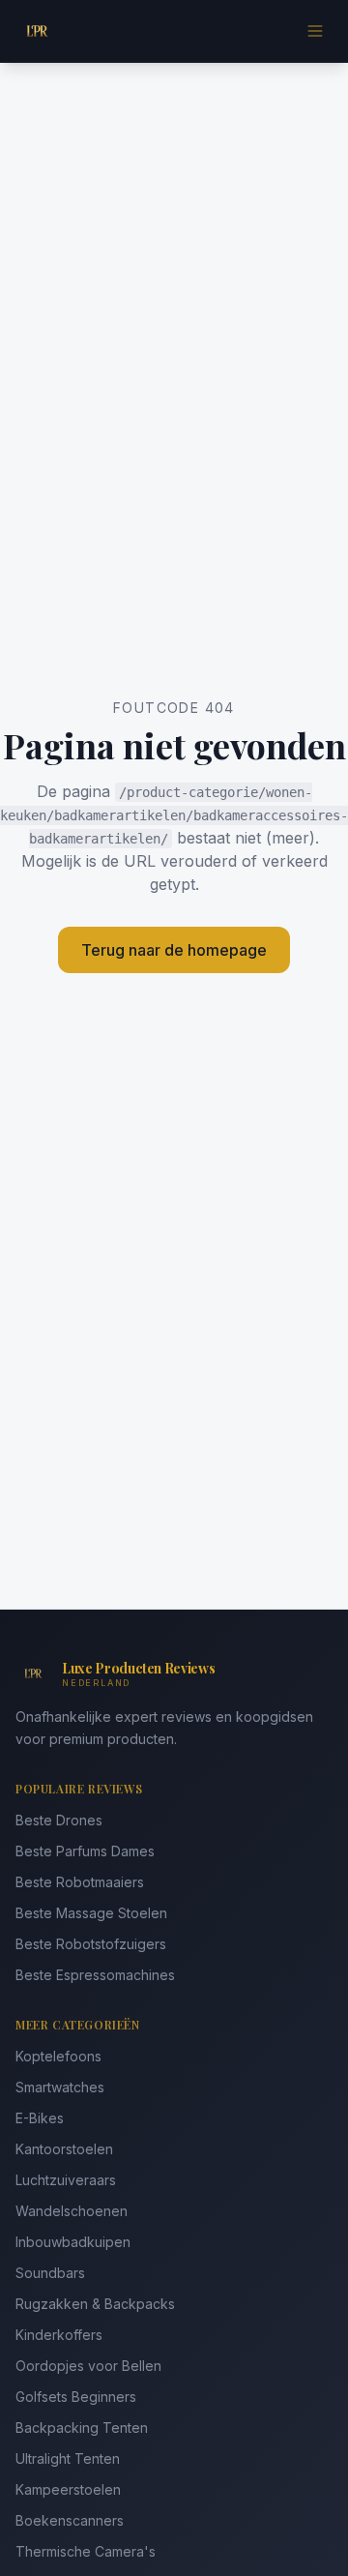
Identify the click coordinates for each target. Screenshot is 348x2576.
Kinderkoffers (59, 2335)
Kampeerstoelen (68, 2489)
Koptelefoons (58, 2056)
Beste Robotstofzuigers (91, 1944)
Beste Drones (59, 1820)
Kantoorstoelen (64, 2149)
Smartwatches (60, 2087)
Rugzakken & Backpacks (95, 2304)
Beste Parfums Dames (85, 1851)
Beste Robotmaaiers (80, 1882)
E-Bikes (40, 2118)
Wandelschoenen (72, 2211)
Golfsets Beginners (76, 2397)
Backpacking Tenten (82, 2428)
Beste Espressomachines (95, 1975)
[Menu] (315, 31)
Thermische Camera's (86, 2551)
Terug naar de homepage (174, 950)
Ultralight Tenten (68, 2458)
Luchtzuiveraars (66, 2180)
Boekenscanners (70, 2520)
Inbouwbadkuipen (73, 2242)
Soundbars (50, 2273)
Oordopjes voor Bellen (88, 2366)
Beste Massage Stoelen (91, 1913)
